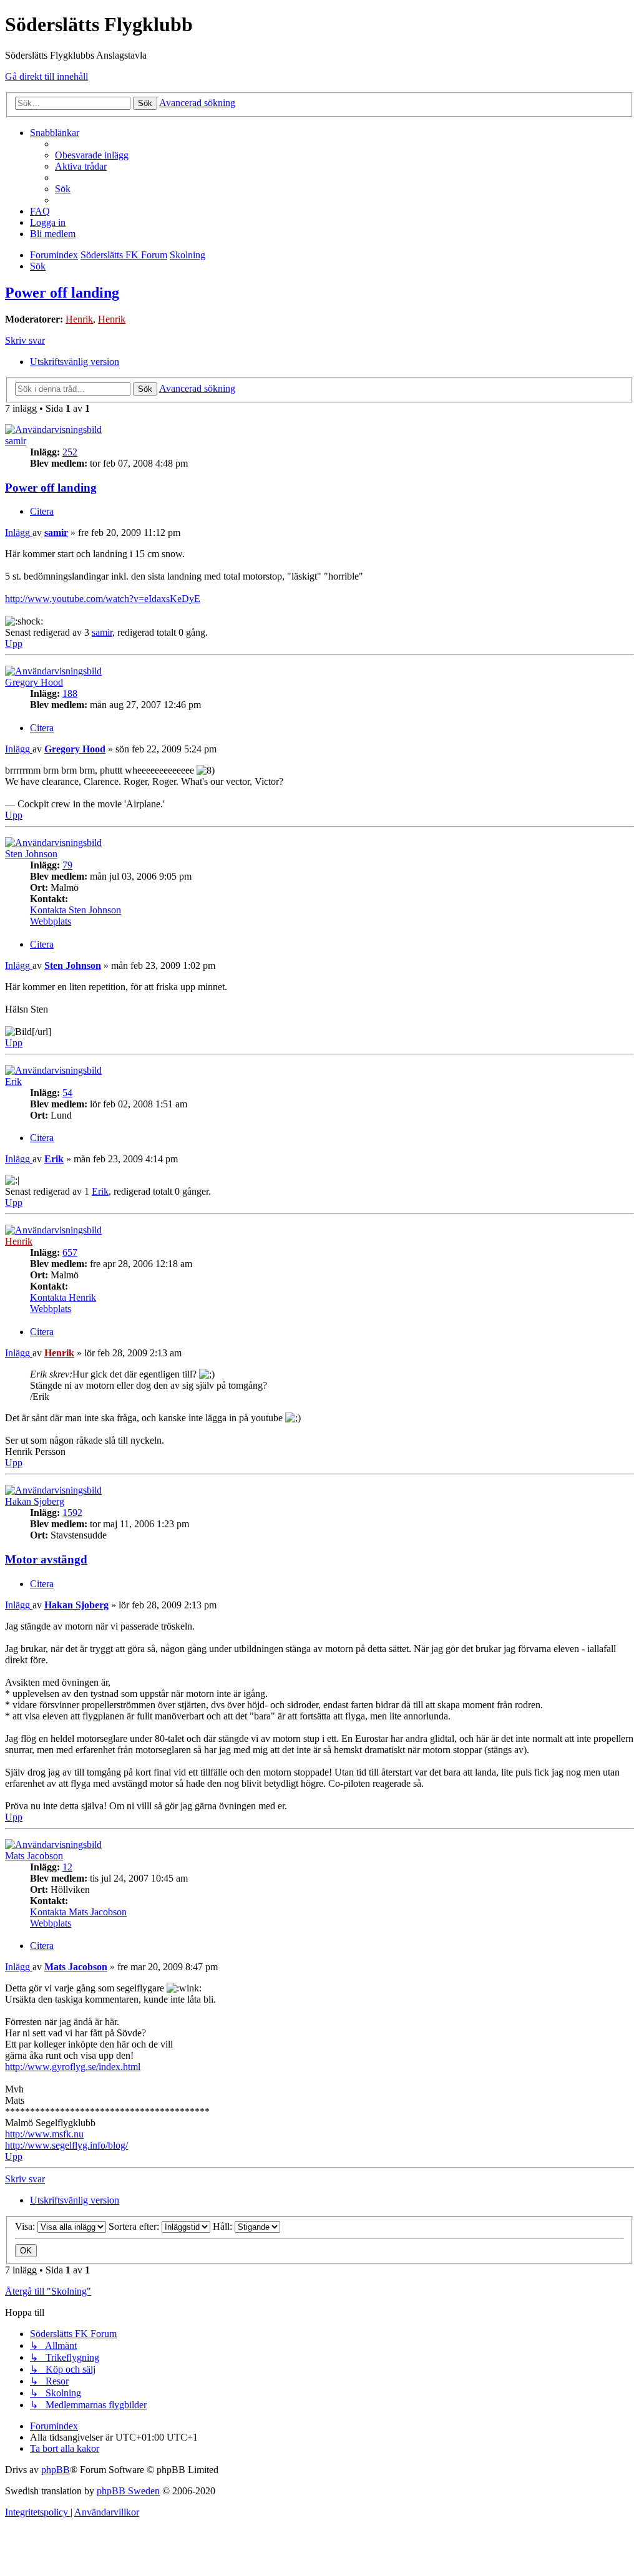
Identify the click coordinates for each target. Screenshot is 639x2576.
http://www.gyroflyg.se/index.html (73, 2067)
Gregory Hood (34, 682)
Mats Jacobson (34, 1856)
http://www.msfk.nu (44, 2134)
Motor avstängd (46, 1559)
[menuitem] (92, 155)
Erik (13, 1081)
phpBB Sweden (128, 2491)
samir (16, 441)
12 (67, 1867)
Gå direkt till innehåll (46, 76)
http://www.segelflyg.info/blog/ (66, 2145)
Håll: (224, 2226)
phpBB (56, 2470)
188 (70, 693)
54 (67, 1093)
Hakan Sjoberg (35, 1501)
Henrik (79, 319)
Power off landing (62, 293)
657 (70, 1252)
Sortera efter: (135, 2226)
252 (70, 452)
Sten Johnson (31, 854)
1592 (72, 1513)
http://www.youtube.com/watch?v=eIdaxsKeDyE (103, 599)
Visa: (26, 2226)
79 (67, 865)
